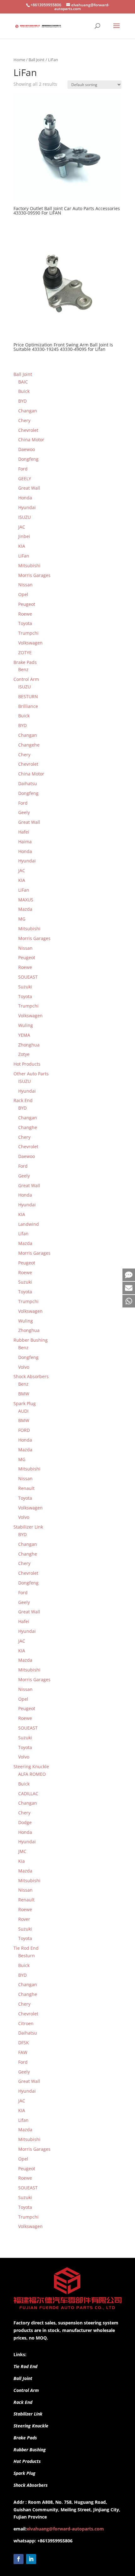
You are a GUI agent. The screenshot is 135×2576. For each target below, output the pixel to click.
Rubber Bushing (30, 2450)
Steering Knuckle (31, 2426)
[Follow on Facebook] (19, 2559)
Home (19, 60)
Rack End (23, 2402)
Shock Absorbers (31, 2485)
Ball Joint (37, 60)
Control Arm (26, 2390)
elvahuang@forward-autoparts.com (65, 2529)
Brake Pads (25, 2438)
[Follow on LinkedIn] (31, 2559)
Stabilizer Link (28, 2414)
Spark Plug (24, 2473)
